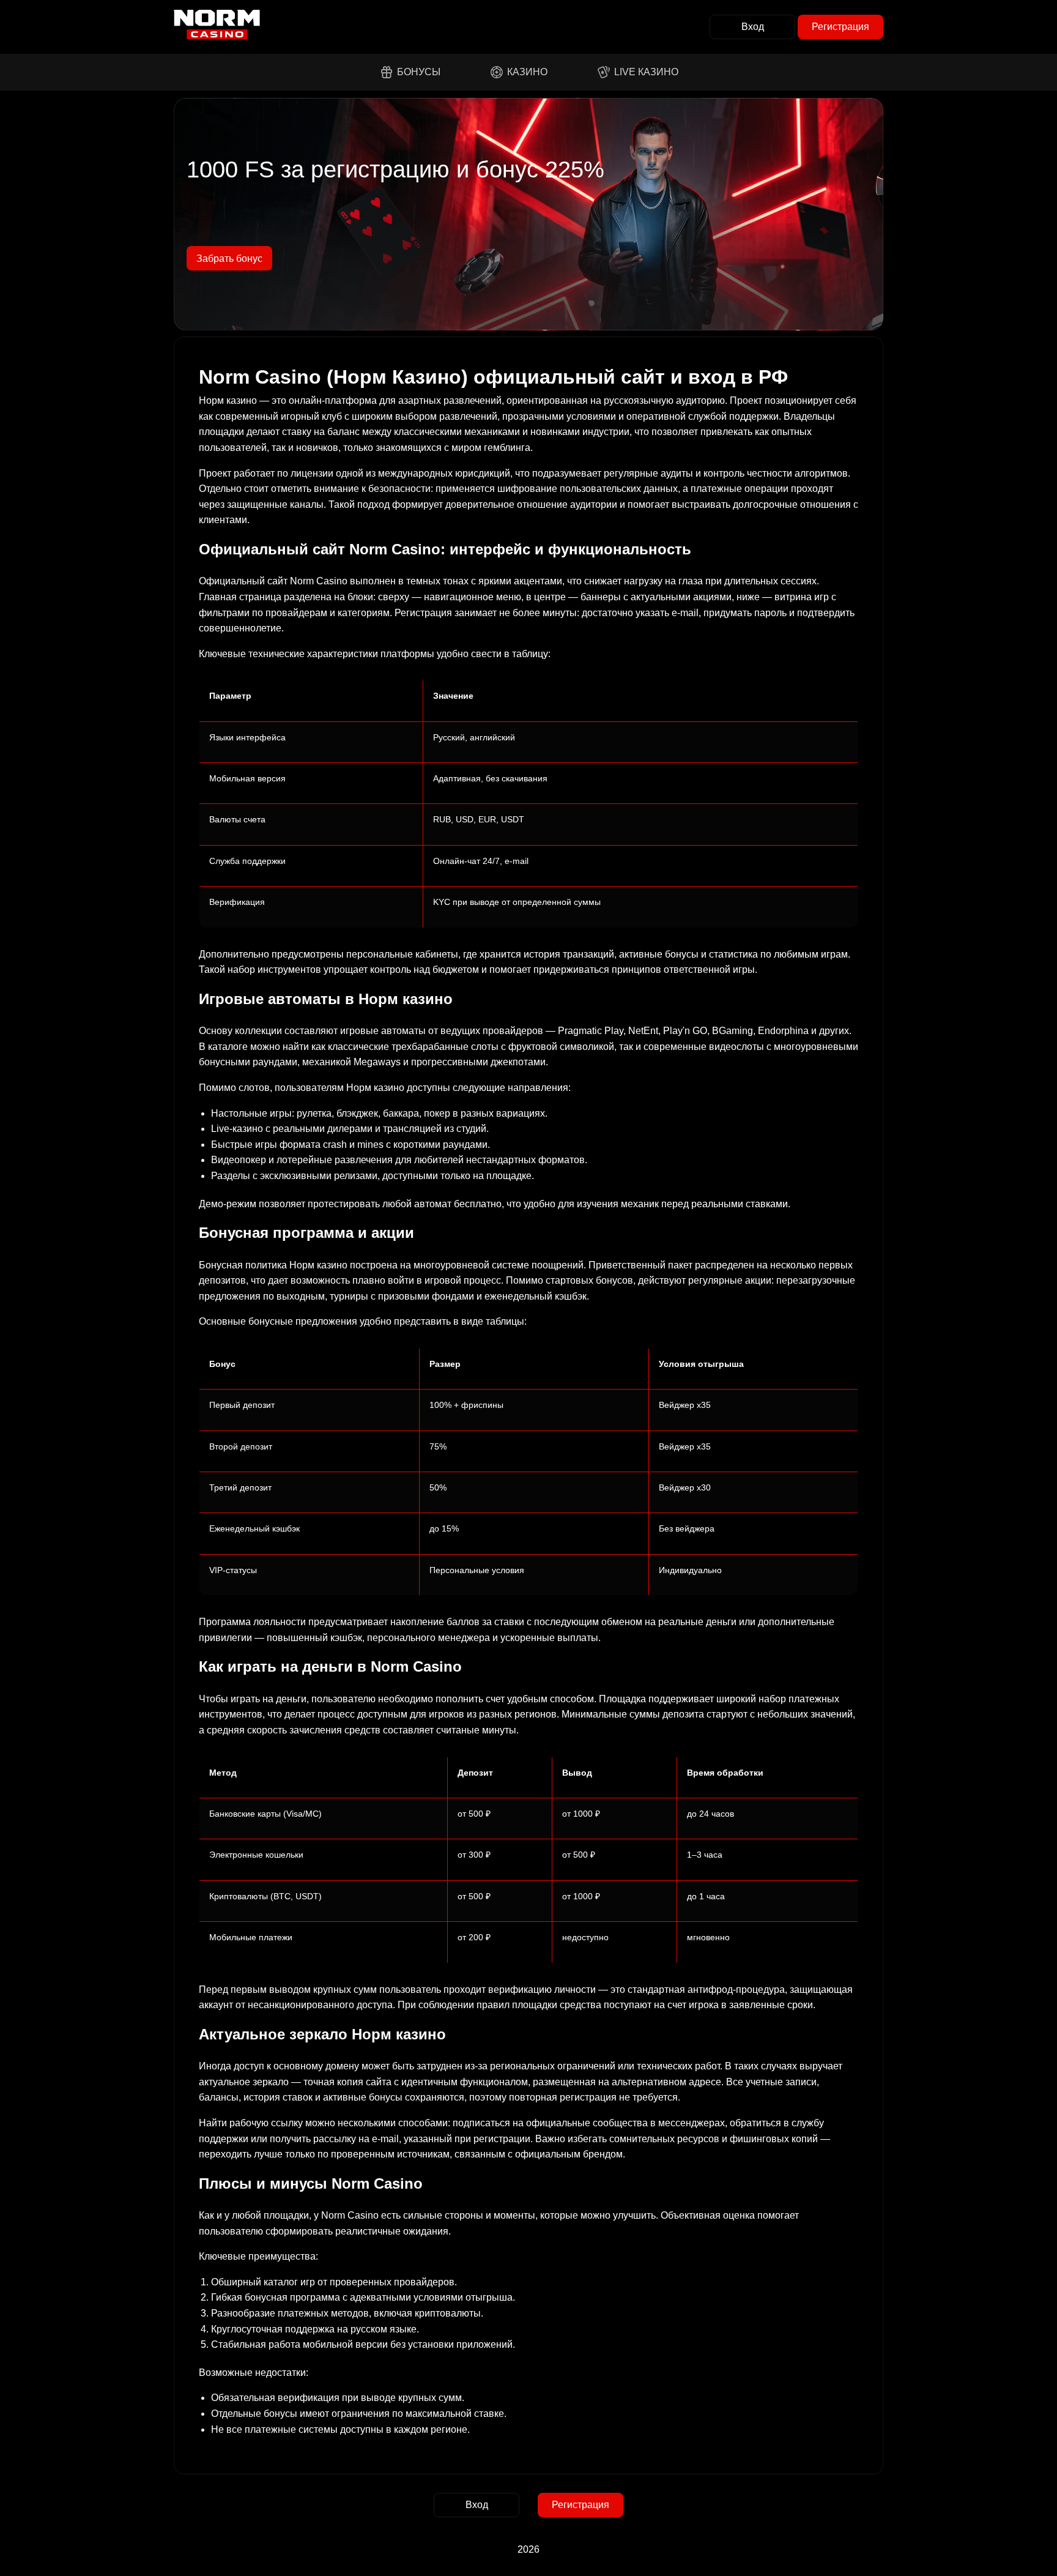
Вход (753, 27)
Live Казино (646, 72)
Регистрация (840, 27)
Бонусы (419, 72)
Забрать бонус (229, 259)
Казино (527, 72)
